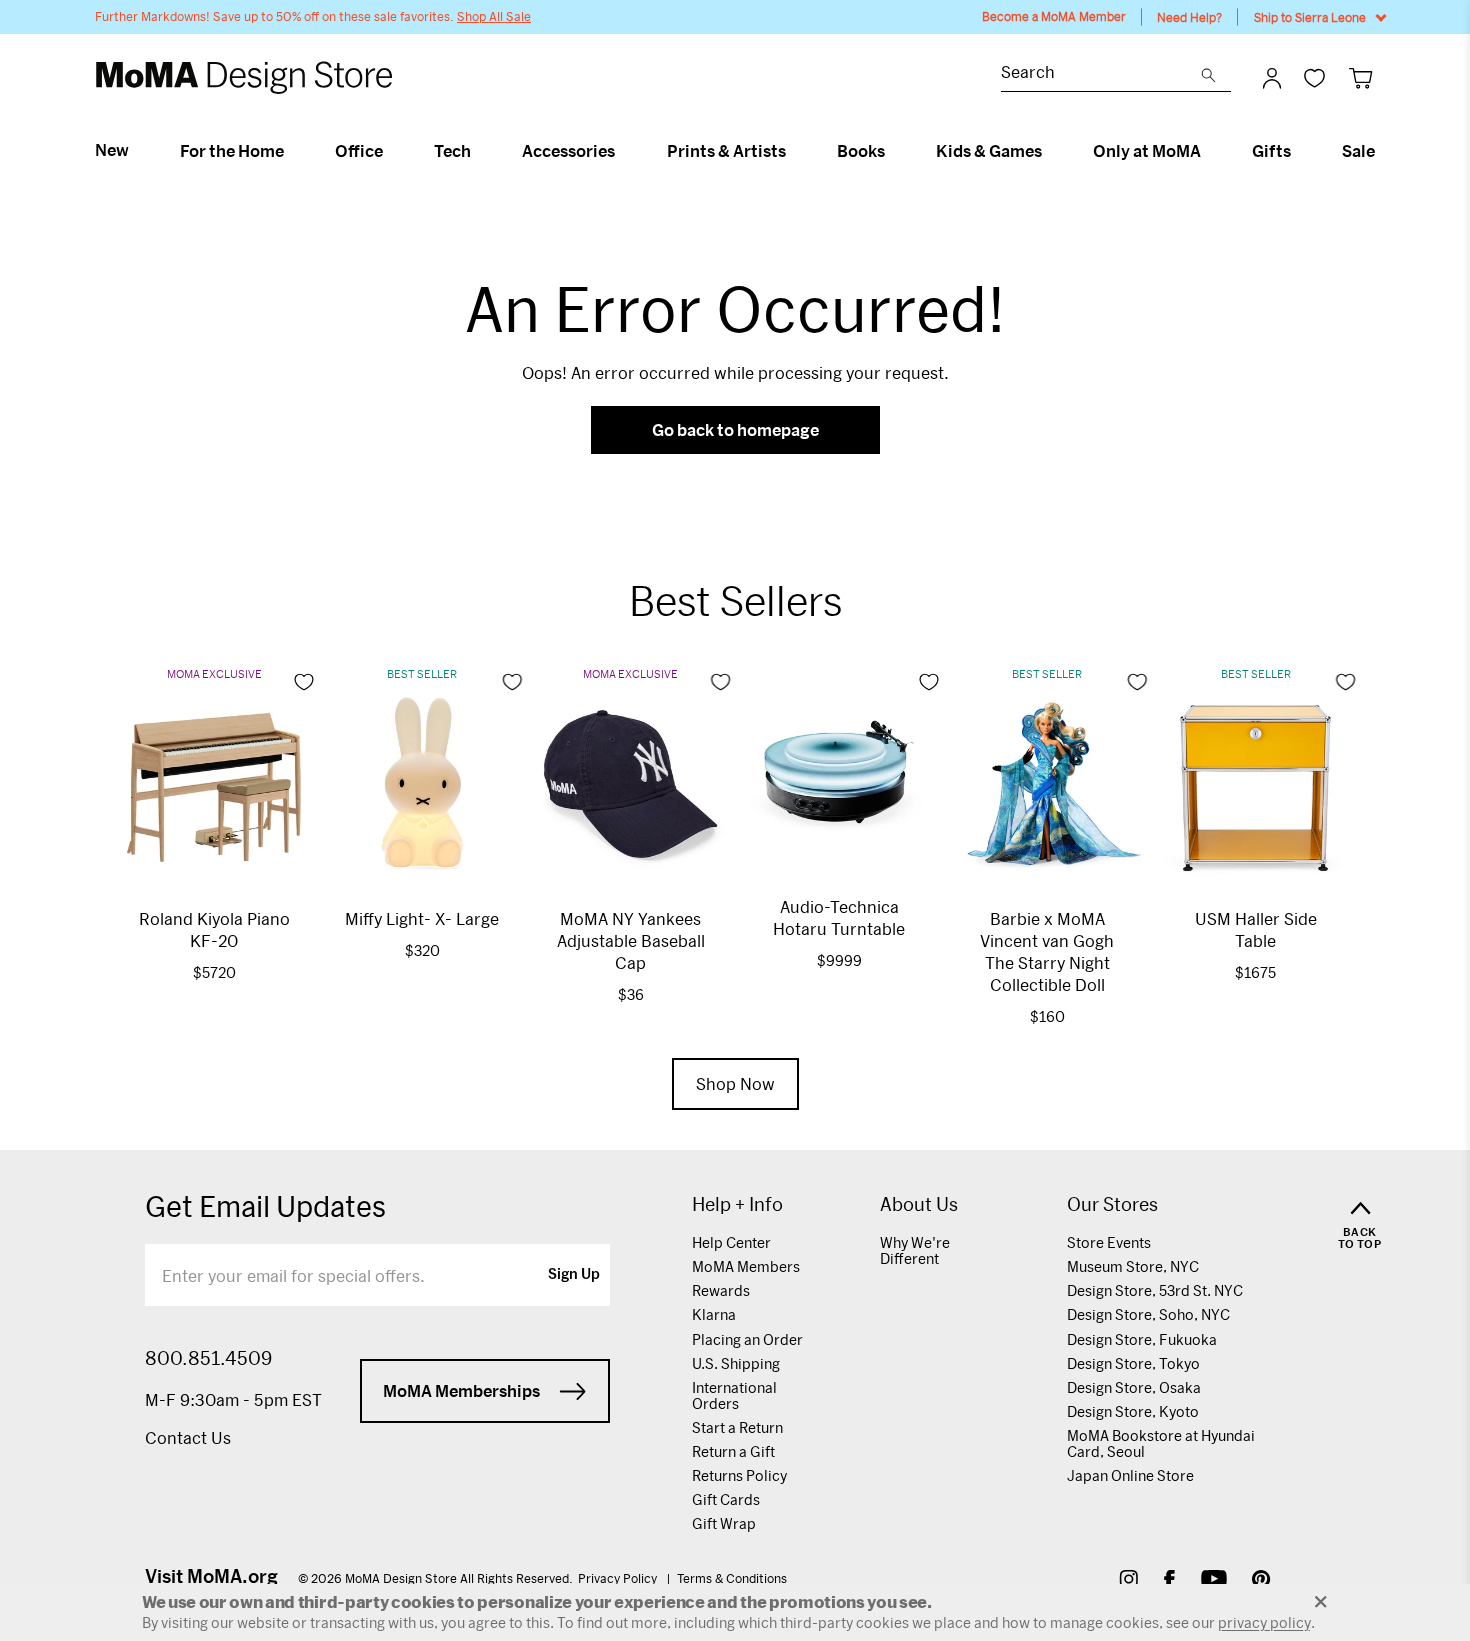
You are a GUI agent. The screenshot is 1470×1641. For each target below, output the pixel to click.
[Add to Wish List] (304, 682)
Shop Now (735, 1083)
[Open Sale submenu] (1383, 151)
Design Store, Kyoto (1133, 1411)
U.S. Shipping (736, 1363)
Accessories (568, 151)
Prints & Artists (726, 151)
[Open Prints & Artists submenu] (794, 151)
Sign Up (574, 1275)
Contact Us (188, 1437)
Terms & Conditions (732, 1578)
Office (359, 151)
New (112, 150)
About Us (919, 1204)
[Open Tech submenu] (479, 151)
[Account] (1272, 78)
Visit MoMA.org (211, 1576)
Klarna (714, 1314)
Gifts (1271, 151)
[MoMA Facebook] (1169, 1581)
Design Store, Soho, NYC (1148, 1314)
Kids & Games (989, 151)
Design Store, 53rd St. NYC (1155, 1290)
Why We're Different (915, 1250)
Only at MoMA (1147, 151)
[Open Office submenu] (391, 151)
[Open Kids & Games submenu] (1050, 151)
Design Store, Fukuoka (1142, 1339)
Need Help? (1189, 17)
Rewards (721, 1290)
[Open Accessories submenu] (623, 151)
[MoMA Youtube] (1214, 1581)
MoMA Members (746, 1266)
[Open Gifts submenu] (1299, 151)
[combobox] (1101, 74)
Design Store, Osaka (1134, 1387)
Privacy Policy (619, 1578)
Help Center (731, 1242)
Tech (452, 151)
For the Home (232, 151)
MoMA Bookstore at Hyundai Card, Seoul (1161, 1443)
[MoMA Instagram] (1128, 1581)
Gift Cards (726, 1499)
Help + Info (737, 1204)
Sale (1358, 151)
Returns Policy (739, 1475)
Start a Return (737, 1427)
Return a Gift (733, 1451)
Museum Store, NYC (1133, 1266)
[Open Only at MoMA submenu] (1209, 151)
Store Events (1109, 1242)
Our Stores (1112, 1204)
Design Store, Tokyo (1133, 1363)
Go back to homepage (735, 429)
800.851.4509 (208, 1358)
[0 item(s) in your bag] (1360, 77)
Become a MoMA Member (1054, 16)
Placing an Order (747, 1339)
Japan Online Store (1130, 1475)
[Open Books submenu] (893, 151)
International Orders (734, 1395)
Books (861, 151)
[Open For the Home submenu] (292, 151)
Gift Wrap (724, 1523)
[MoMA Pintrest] (1261, 1581)
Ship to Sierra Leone (1310, 17)
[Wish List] (1314, 77)
